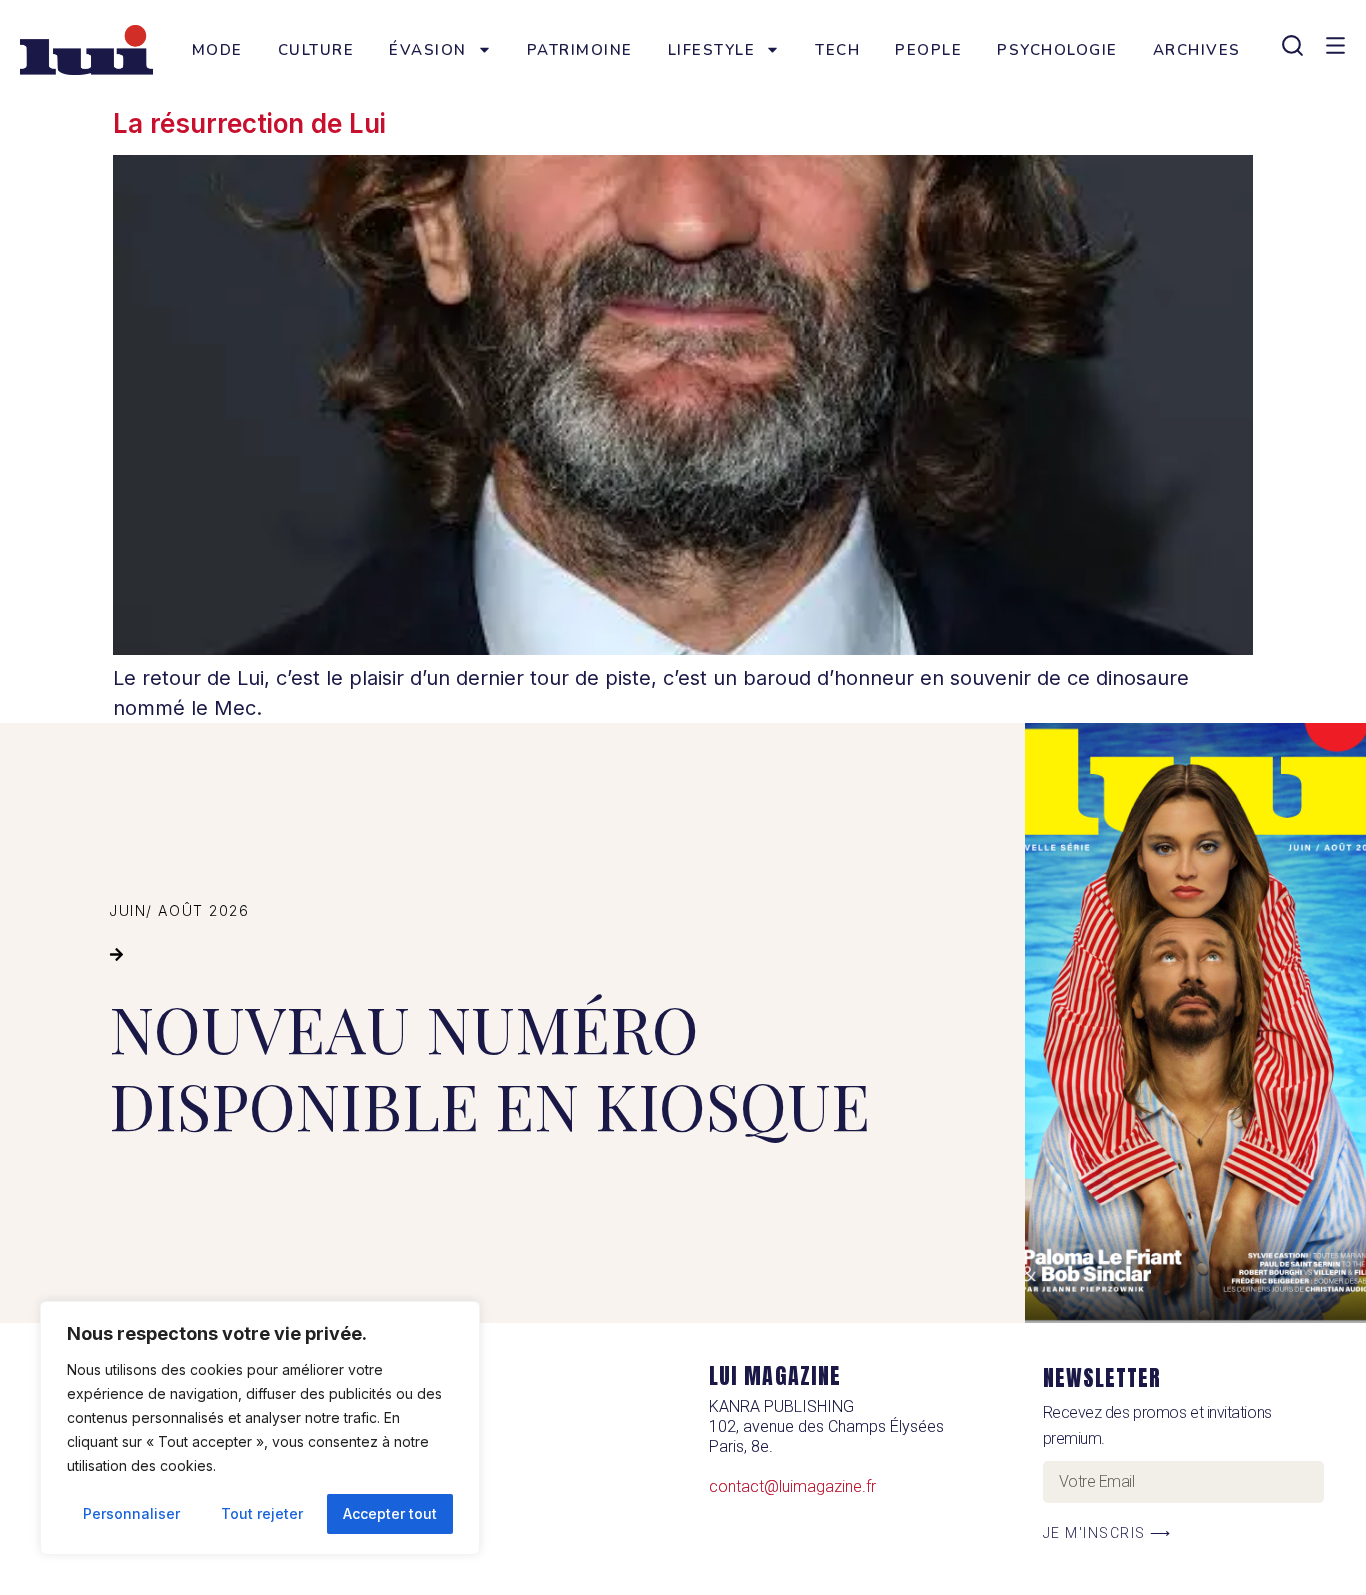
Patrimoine (580, 50)
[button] (116, 954)
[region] (260, 1428)
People (928, 50)
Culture (316, 50)
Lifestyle (712, 50)
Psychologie (1057, 50)
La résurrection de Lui (249, 123)
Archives (1197, 50)
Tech (837, 50)
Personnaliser (131, 1513)
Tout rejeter (262, 1513)
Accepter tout (390, 1513)
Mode (217, 50)
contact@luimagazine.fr (792, 1486)
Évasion (428, 50)
